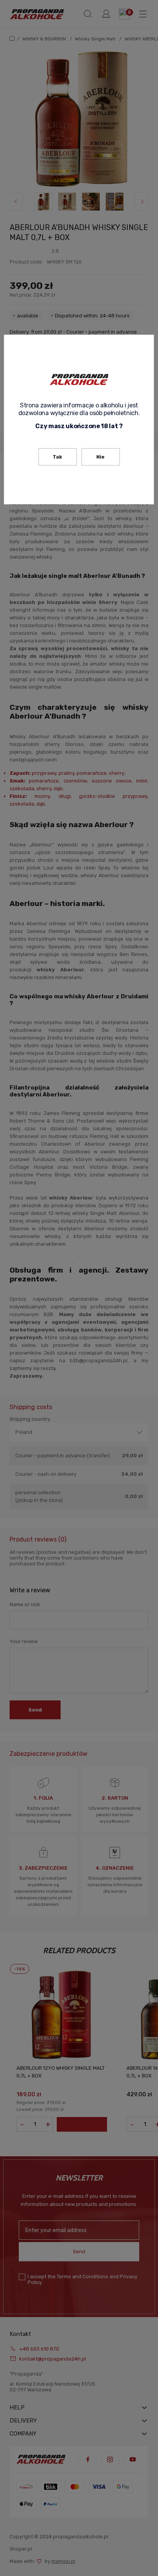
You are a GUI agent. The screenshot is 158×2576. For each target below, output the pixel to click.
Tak (57, 457)
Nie (100, 457)
